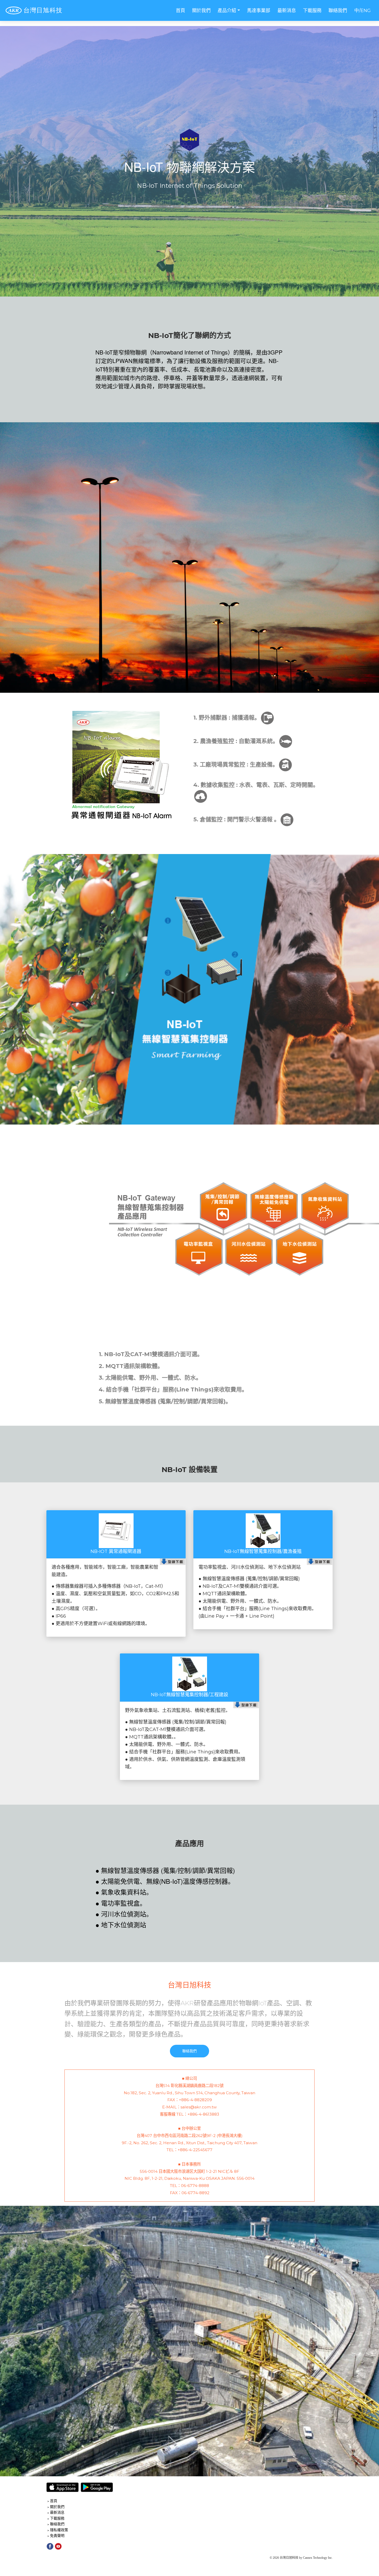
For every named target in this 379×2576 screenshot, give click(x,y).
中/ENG (362, 11)
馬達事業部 (259, 11)
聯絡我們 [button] (190, 2051)
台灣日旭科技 (190, 1985)
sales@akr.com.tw (199, 2107)
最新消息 (287, 11)
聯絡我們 (338, 11)
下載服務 (312, 11)
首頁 (180, 11)
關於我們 (201, 11)
